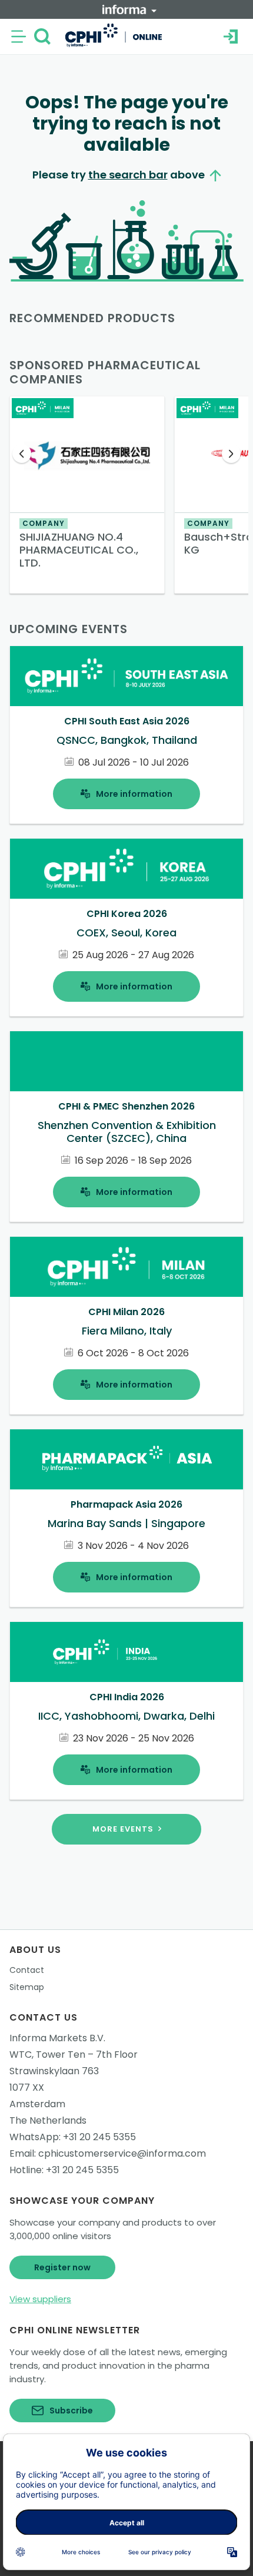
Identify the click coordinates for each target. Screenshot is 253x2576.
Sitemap (27, 1987)
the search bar (128, 175)
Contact (27, 1970)
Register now (62, 2267)
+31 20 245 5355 (99, 2137)
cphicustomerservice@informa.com (122, 2153)
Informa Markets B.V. (57, 2038)
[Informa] (129, 9)
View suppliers (40, 2299)
